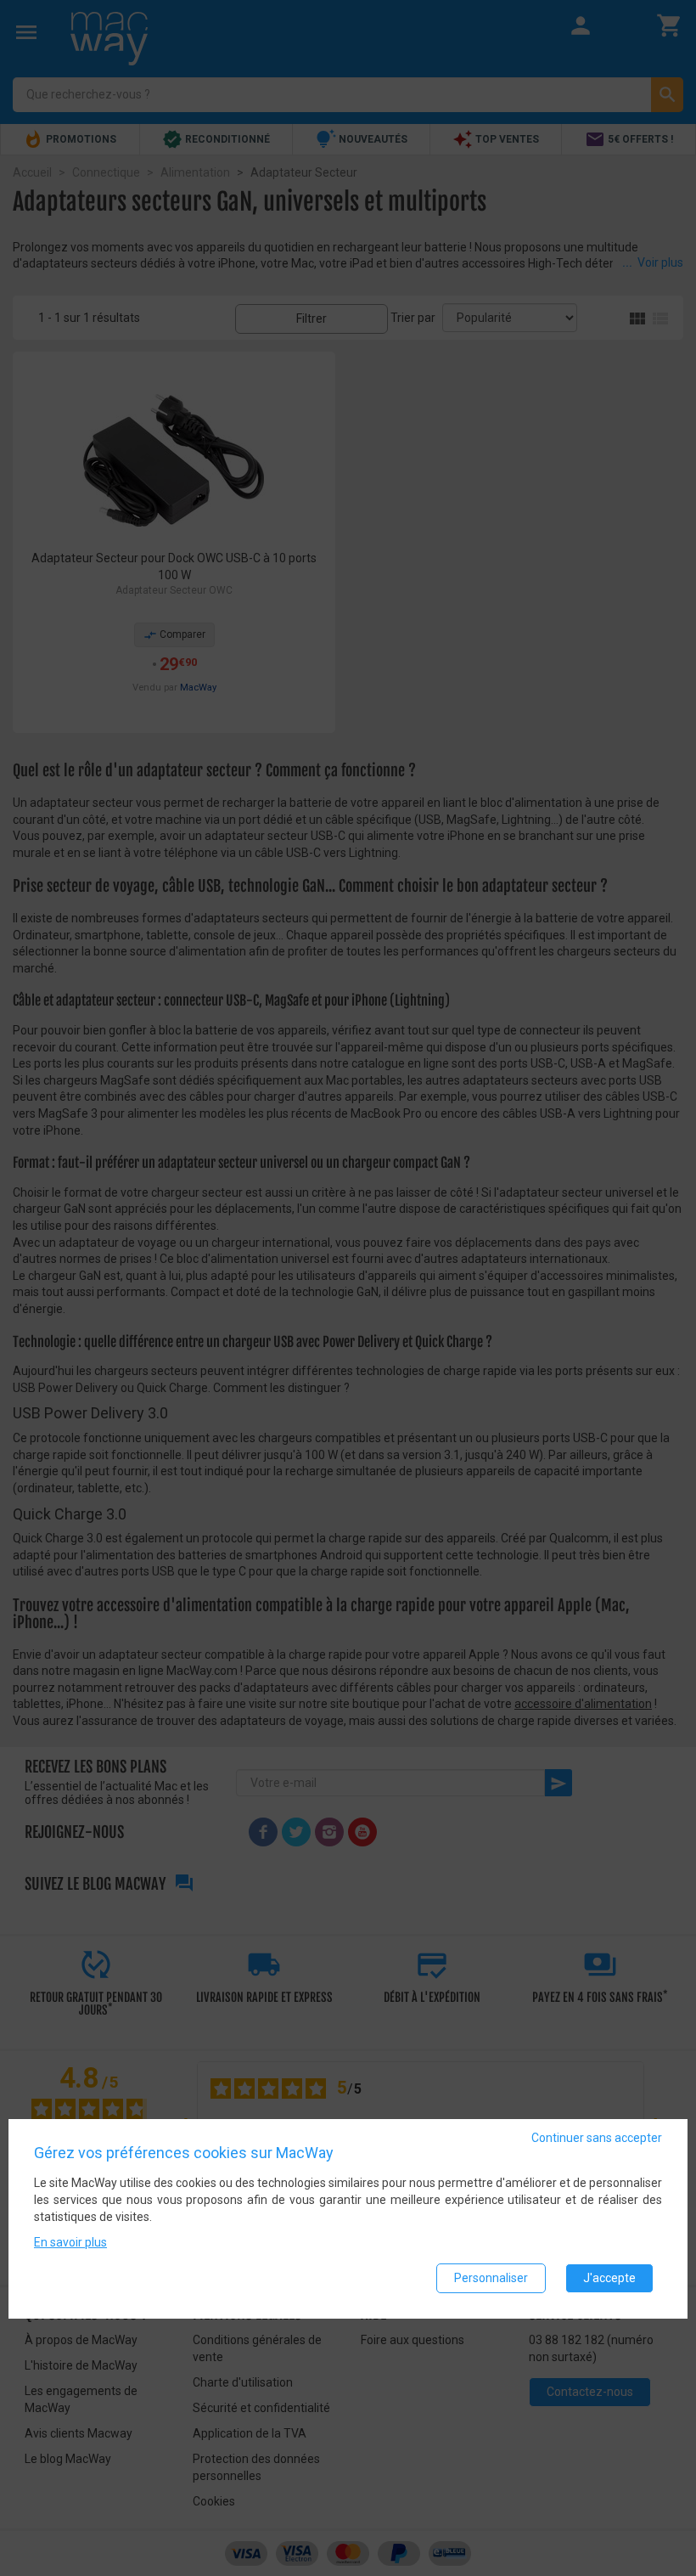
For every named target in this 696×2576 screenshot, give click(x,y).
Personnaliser (491, 2278)
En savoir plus (70, 2242)
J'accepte (609, 2278)
